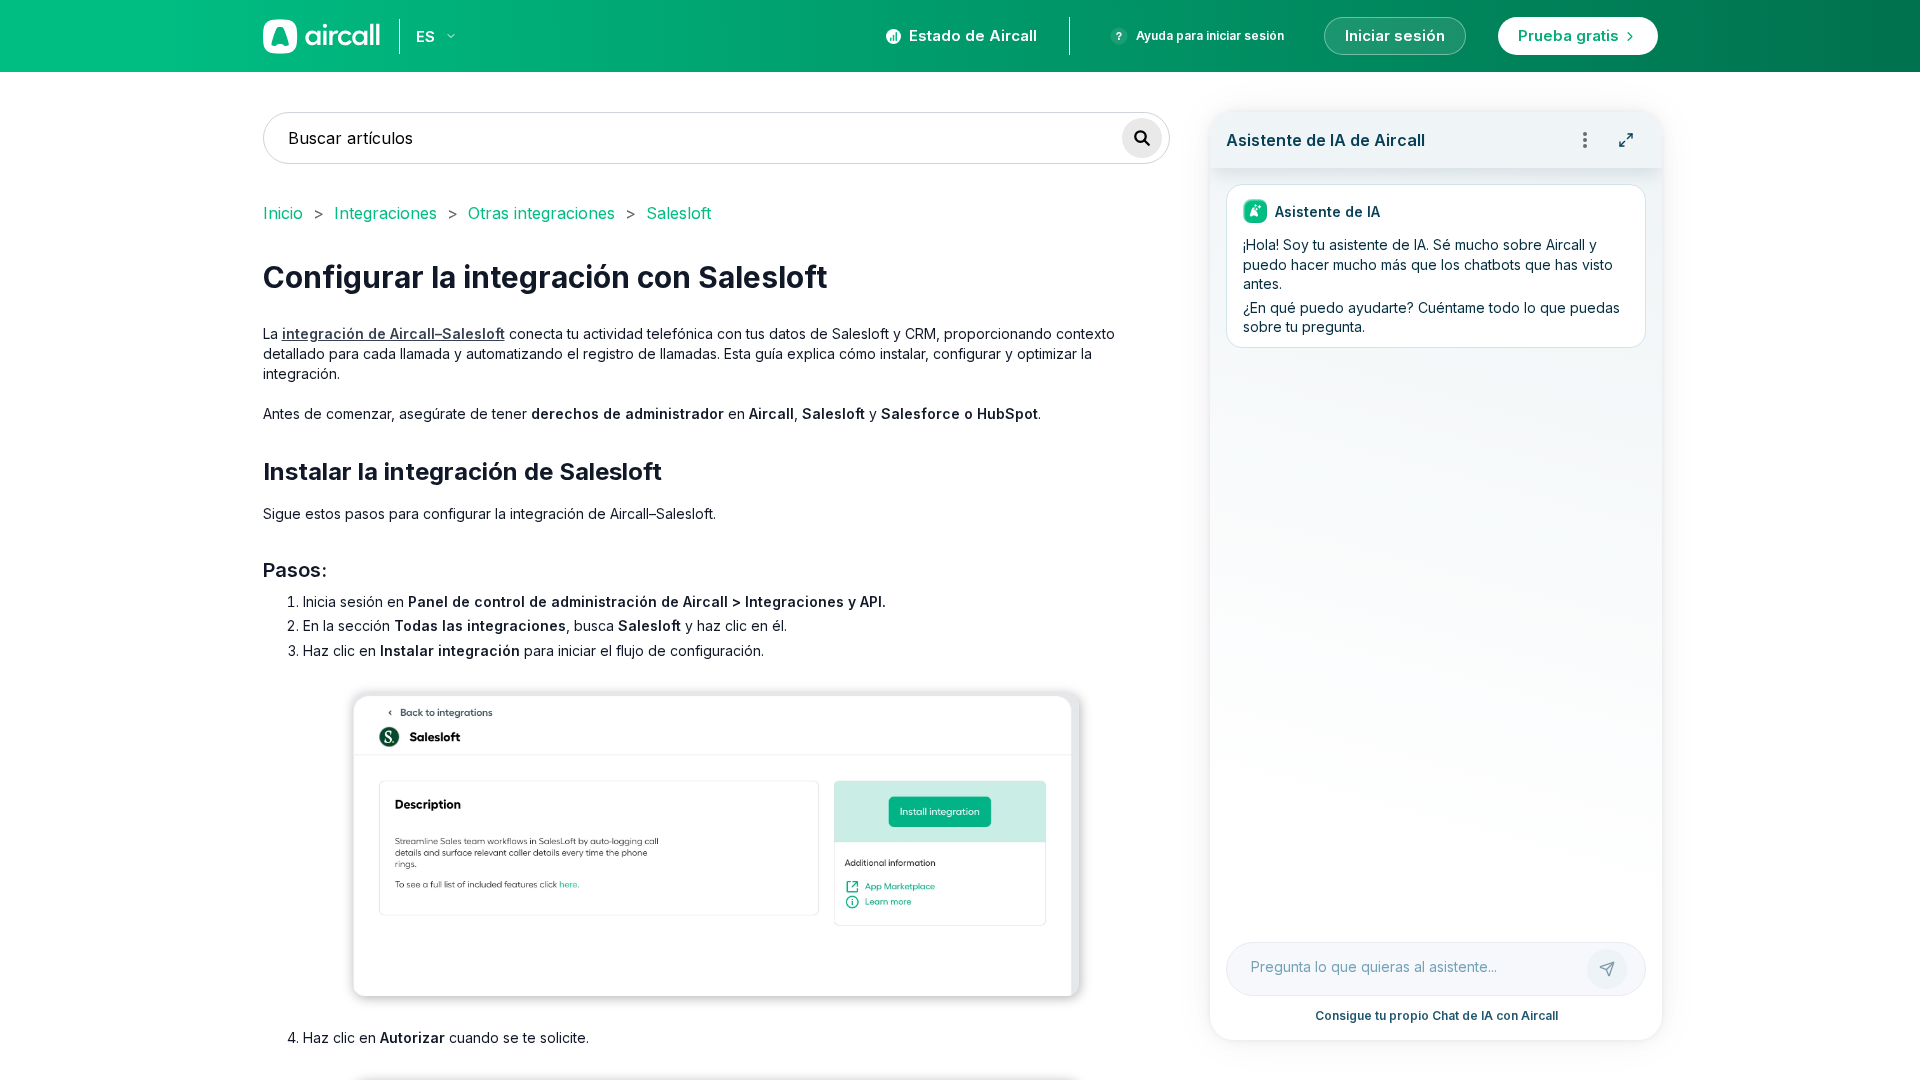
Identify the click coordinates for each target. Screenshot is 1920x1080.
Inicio (283, 213)
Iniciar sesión (1395, 35)
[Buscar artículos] (1142, 138)
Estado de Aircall (973, 35)
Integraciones (385, 213)
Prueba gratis (1568, 35)
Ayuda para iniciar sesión (1210, 35)
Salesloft (678, 213)
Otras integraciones (541, 213)
